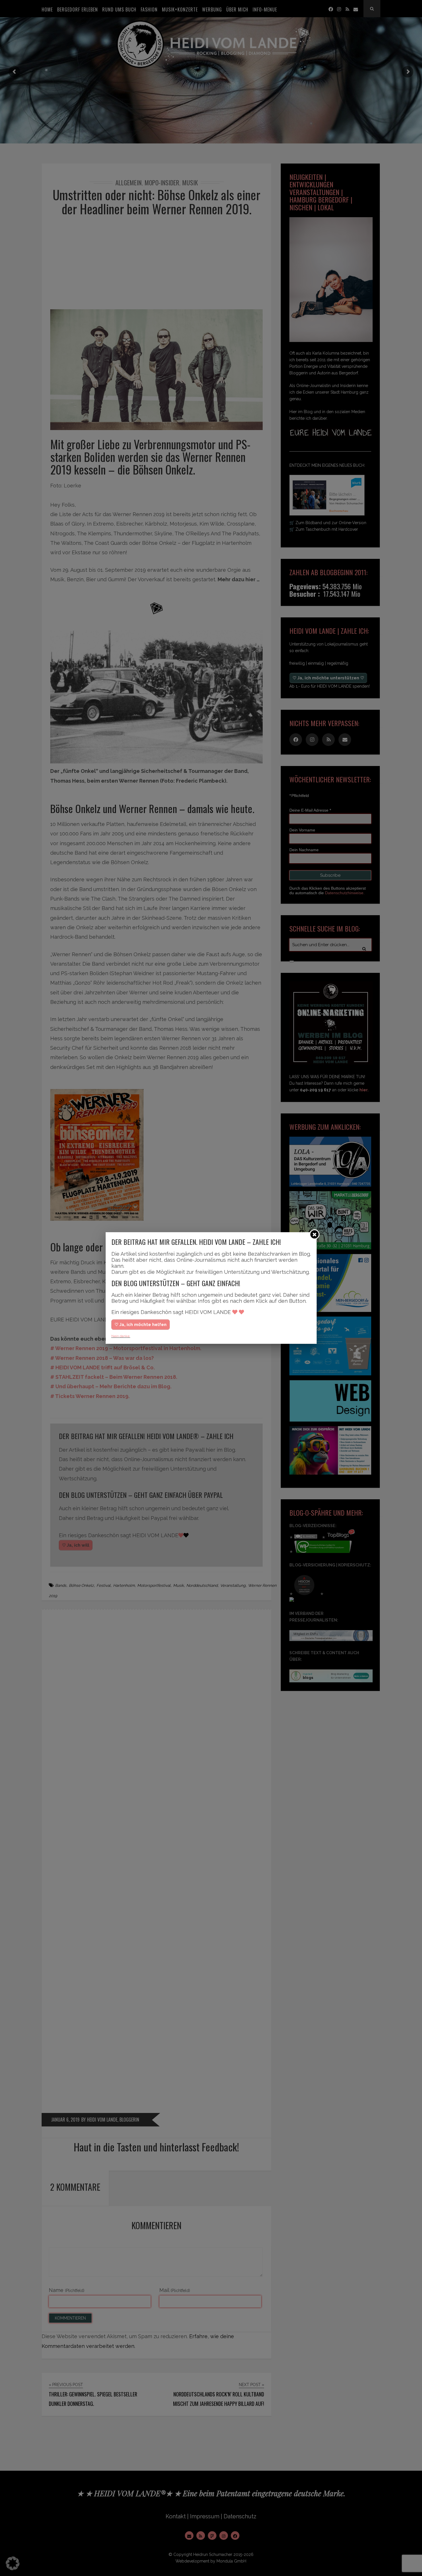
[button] (13, 2563)
